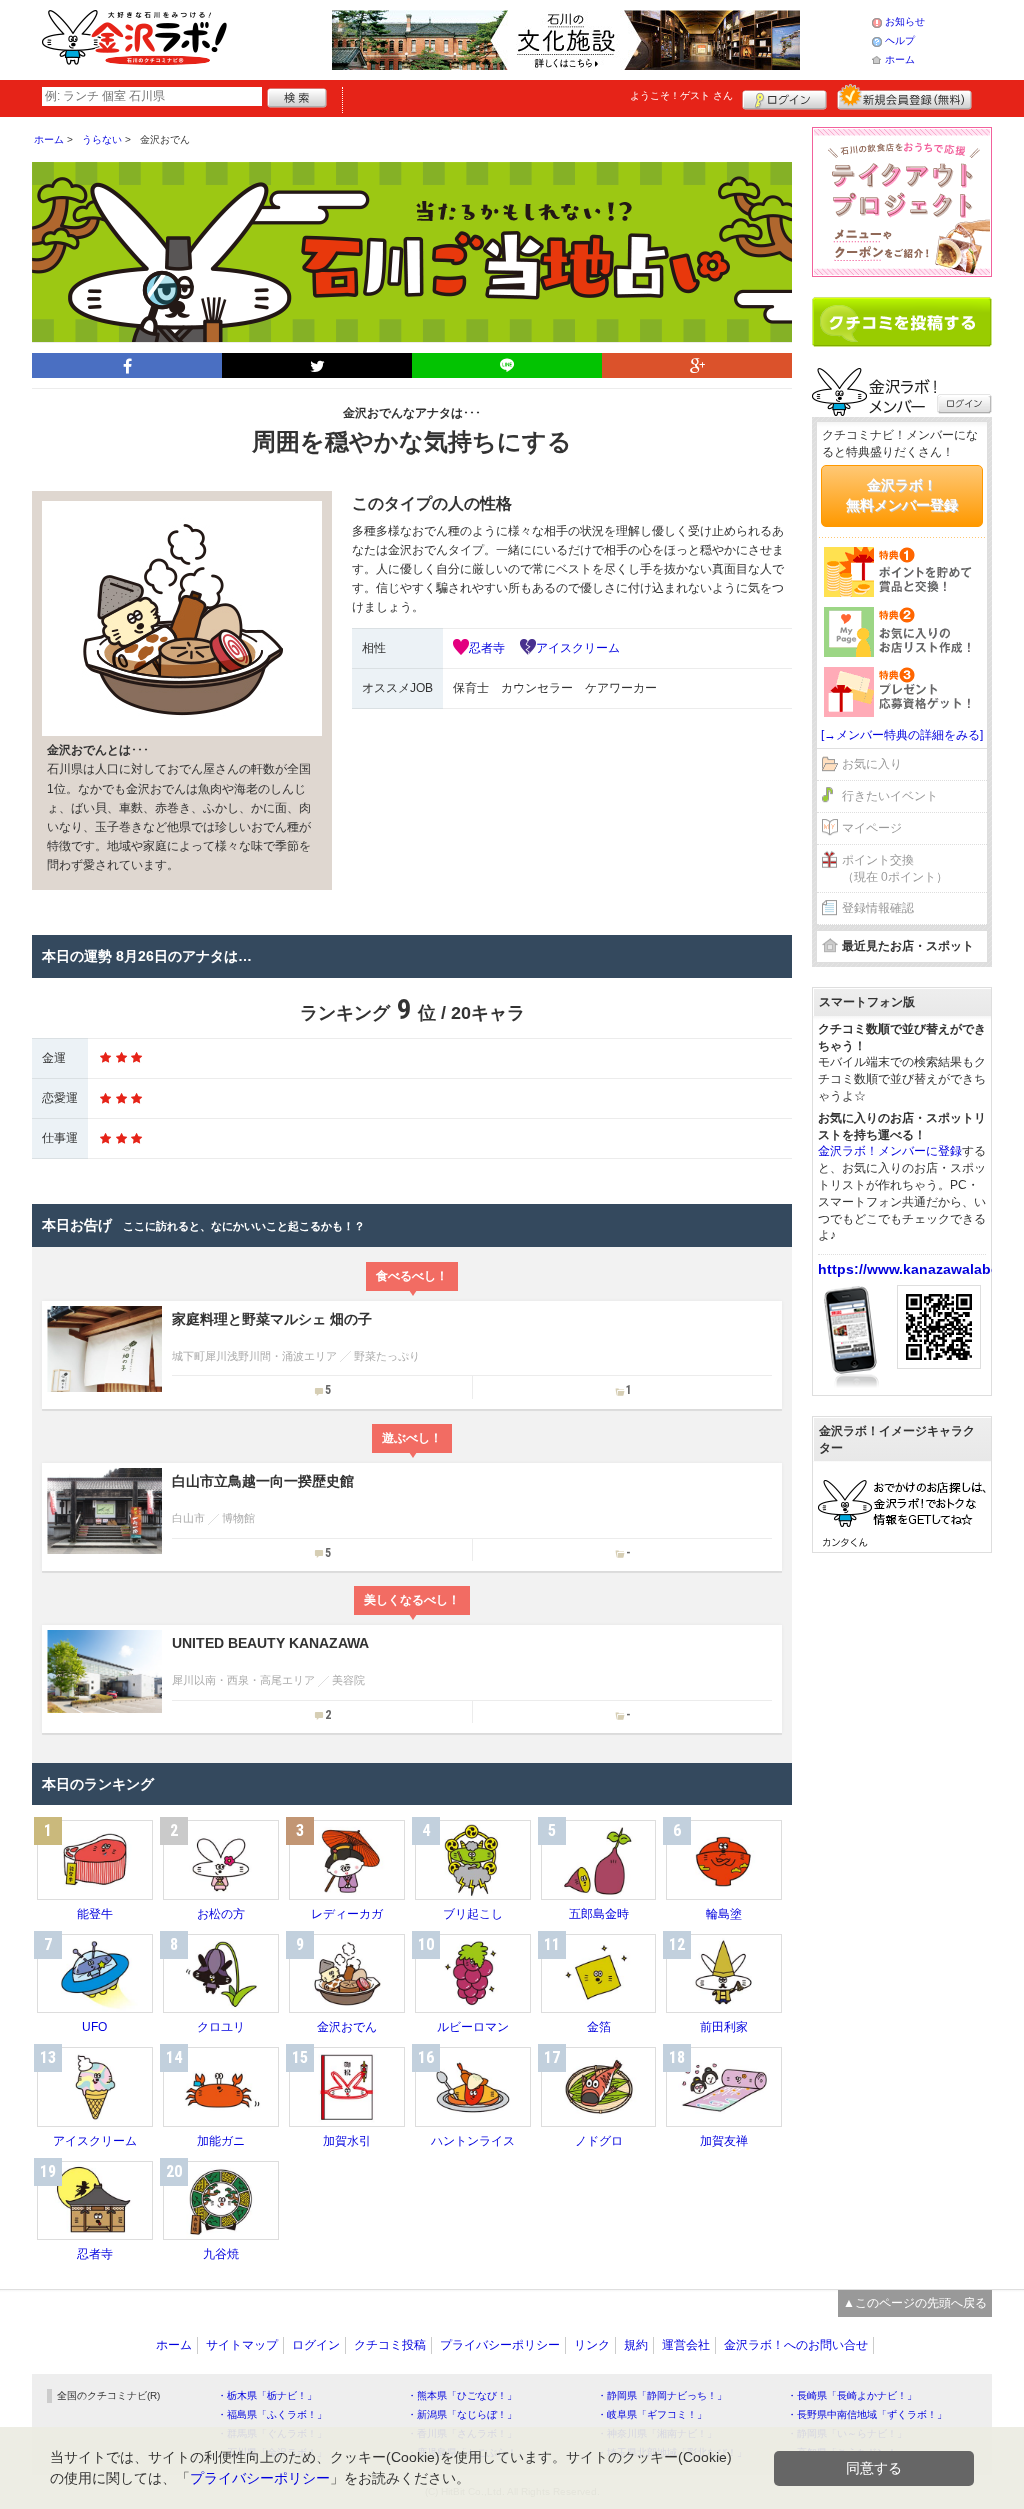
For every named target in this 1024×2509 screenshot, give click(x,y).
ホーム (900, 59)
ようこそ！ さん (681, 95)
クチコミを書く (902, 322)
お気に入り (872, 764)
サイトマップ (242, 2345)
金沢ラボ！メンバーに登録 (890, 1151)
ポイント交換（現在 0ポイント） (895, 868)
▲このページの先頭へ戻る (915, 2303)
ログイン (784, 97)
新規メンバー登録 (904, 97)
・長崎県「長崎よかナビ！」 (852, 2395)
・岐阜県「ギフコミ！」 (652, 2414)
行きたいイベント (890, 796)
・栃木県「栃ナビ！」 (267, 2395)
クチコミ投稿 (390, 2345)
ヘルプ (900, 40)
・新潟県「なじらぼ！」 (462, 2414)
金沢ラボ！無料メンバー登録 (902, 495)
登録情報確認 (878, 908)
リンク (592, 2345)
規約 (636, 2345)
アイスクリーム (578, 648)
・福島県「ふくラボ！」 (272, 2414)
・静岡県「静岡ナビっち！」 (662, 2395)
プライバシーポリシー (500, 2345)
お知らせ (905, 21)
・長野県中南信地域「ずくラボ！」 (867, 2414)
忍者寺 (487, 648)
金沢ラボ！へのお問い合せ (796, 2345)
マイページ (872, 828)
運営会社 (686, 2345)
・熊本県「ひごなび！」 (462, 2395)
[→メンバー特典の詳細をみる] (902, 735)
